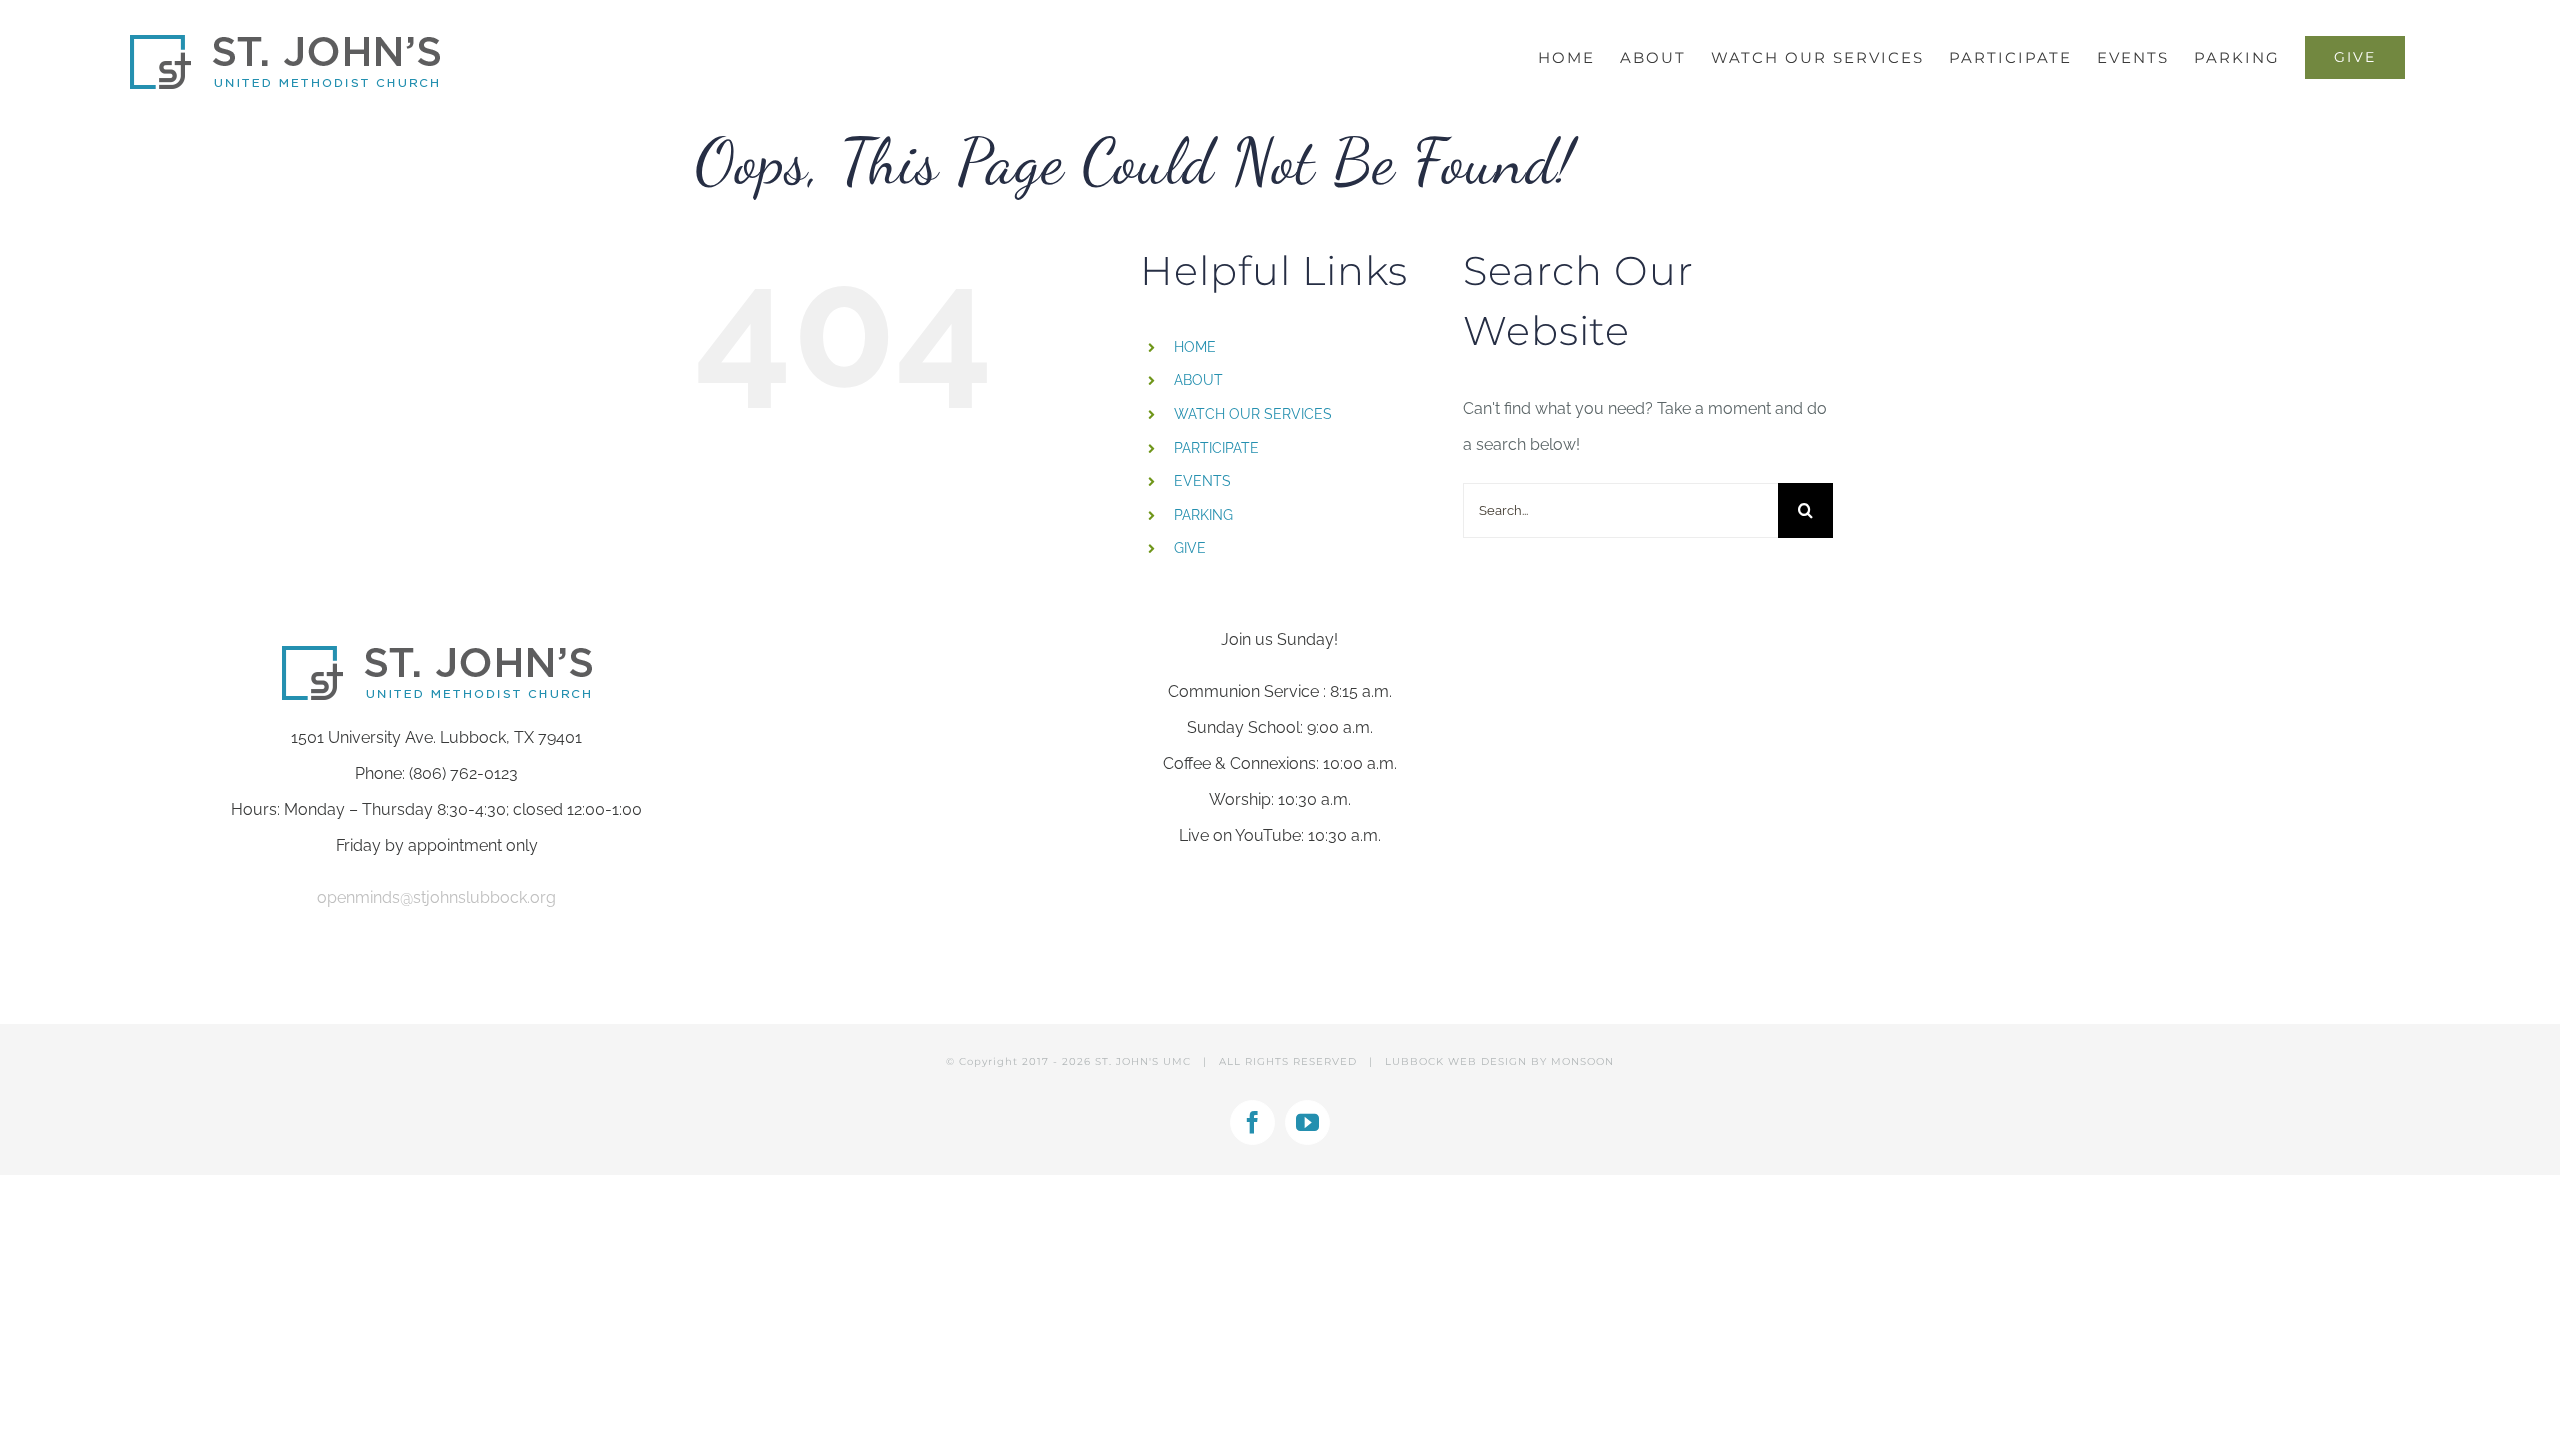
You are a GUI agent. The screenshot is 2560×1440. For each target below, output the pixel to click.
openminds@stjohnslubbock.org (436, 897)
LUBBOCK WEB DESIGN (1456, 1061)
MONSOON (1582, 1061)
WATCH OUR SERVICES (1253, 414)
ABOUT (1198, 380)
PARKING (1203, 515)
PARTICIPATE (1216, 448)
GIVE (1190, 548)
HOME (1195, 347)
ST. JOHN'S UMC (1143, 1061)
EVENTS (1202, 481)
